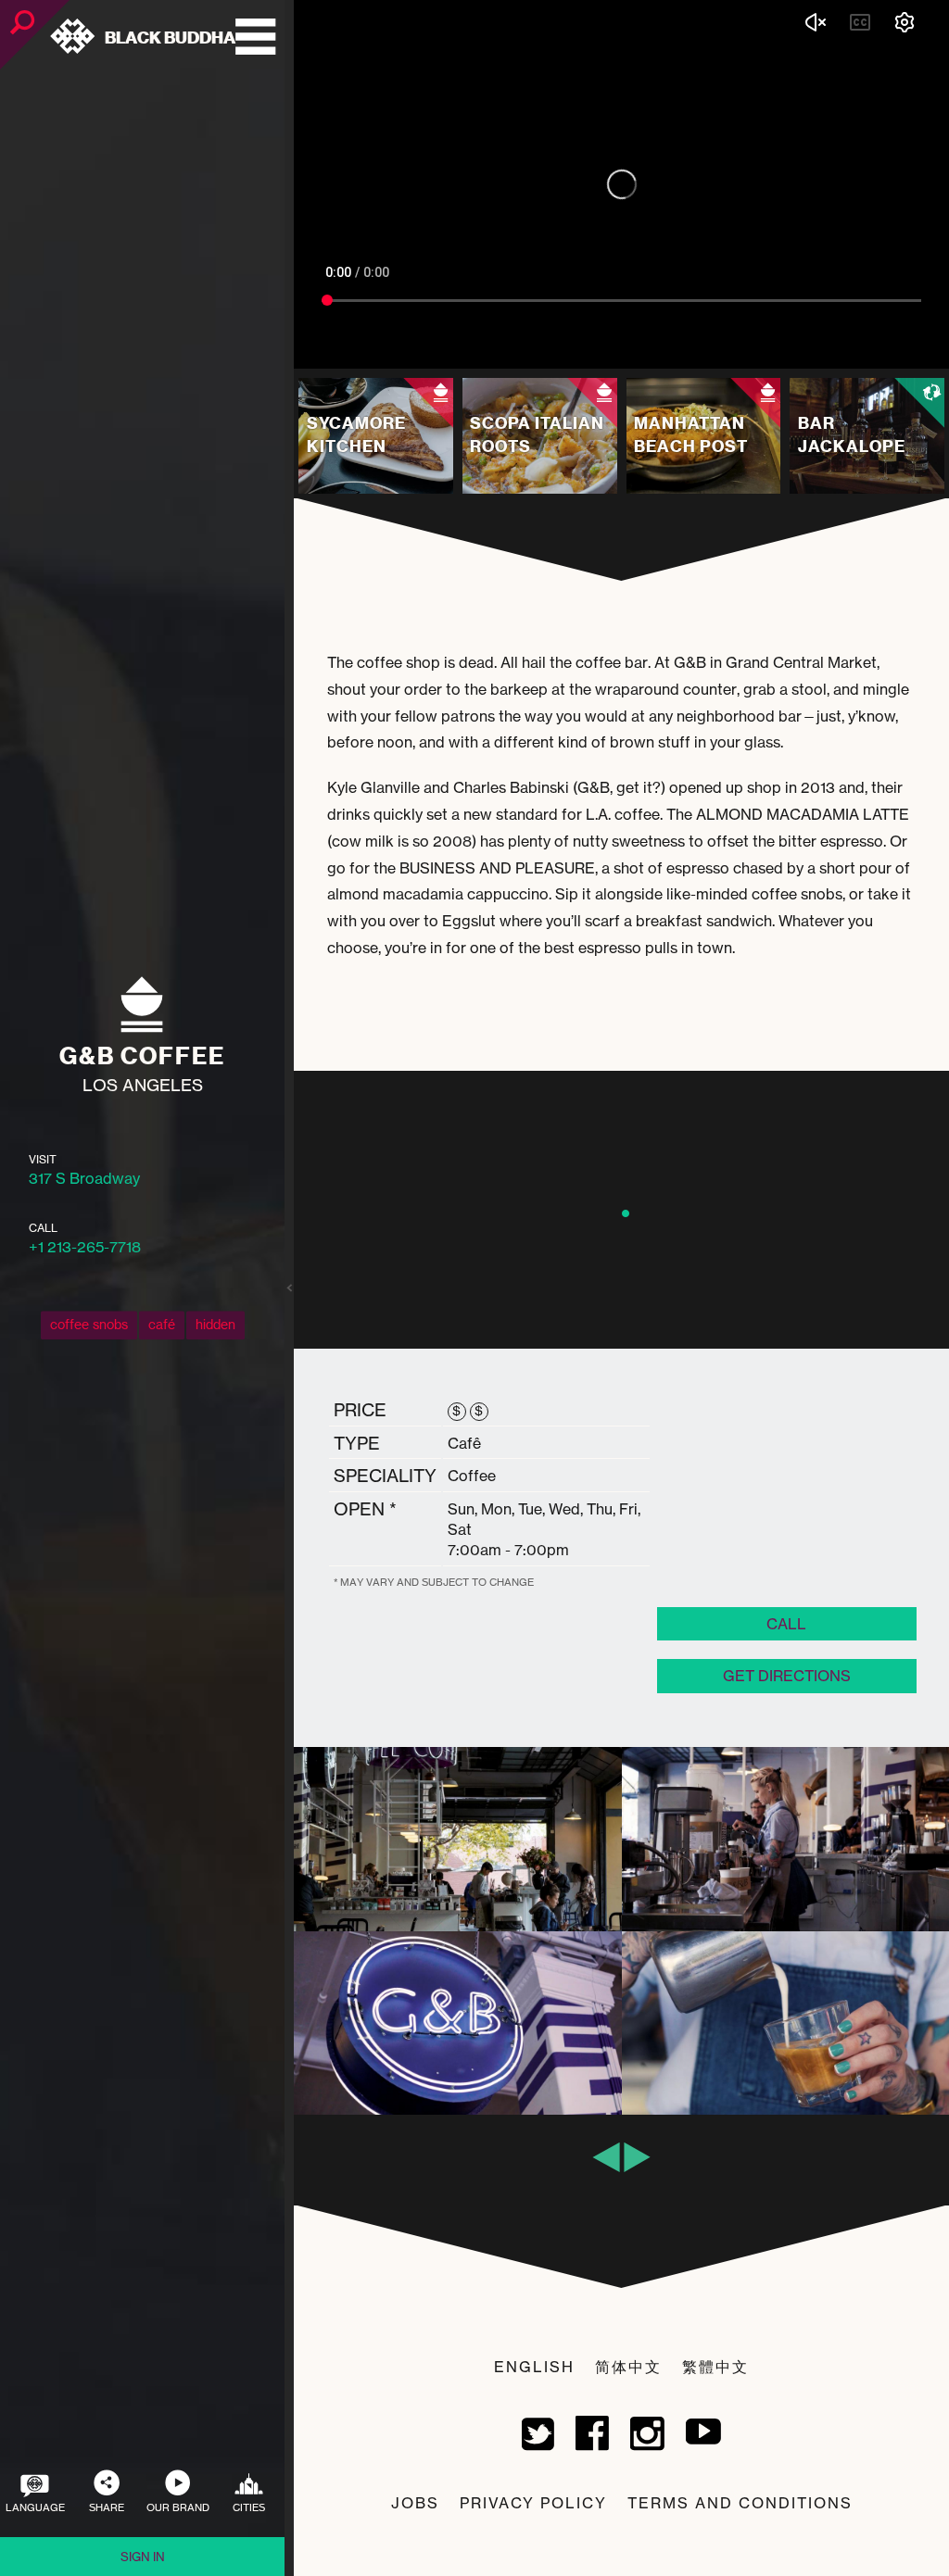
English (534, 2367)
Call (786, 1624)
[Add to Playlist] (765, 351)
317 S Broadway (84, 1178)
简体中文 (628, 2367)
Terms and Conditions (740, 2503)
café (162, 1325)
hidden (215, 1325)
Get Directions (787, 1676)
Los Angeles (143, 1086)
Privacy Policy (533, 2503)
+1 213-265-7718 (85, 1247)
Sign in (143, 2557)
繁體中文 (715, 2367)
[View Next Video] (803, 351)
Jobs (415, 2503)
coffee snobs (89, 1325)
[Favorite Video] (723, 351)
